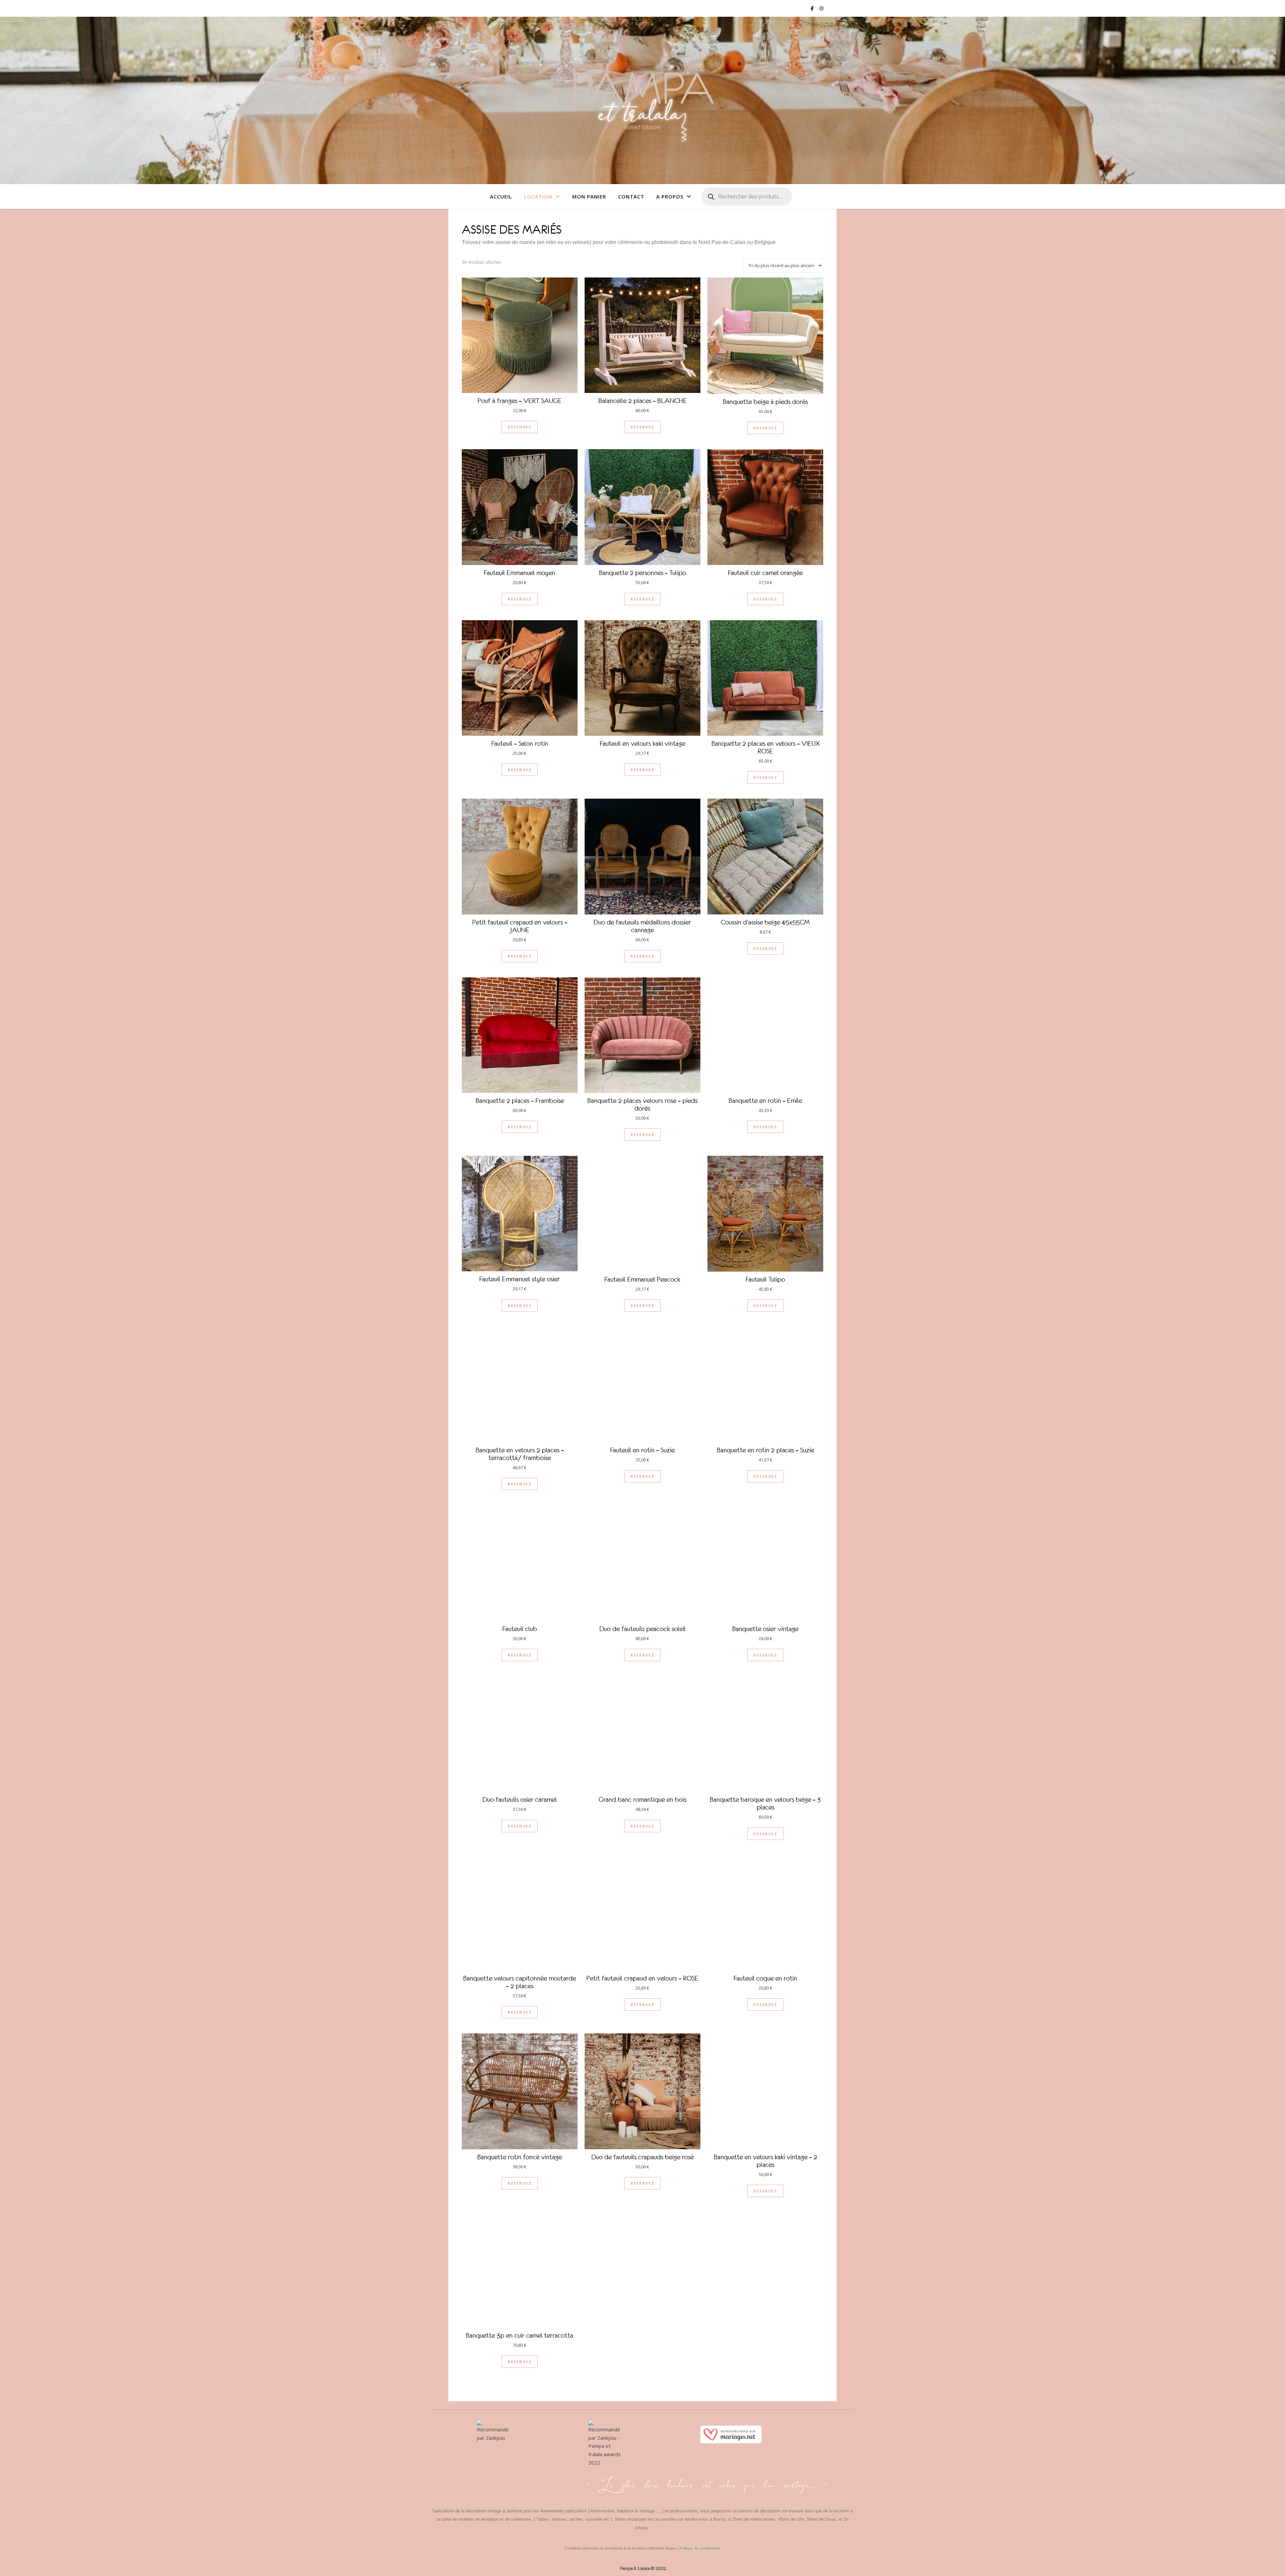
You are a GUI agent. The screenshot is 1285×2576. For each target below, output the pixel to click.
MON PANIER (589, 196)
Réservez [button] (520, 427)
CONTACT (631, 196)
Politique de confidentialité (700, 2548)
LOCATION (538, 196)
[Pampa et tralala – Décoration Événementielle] (642, 100)
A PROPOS (670, 196)
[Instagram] (500, 2478)
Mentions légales (663, 2548)
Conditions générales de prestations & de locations (606, 2548)
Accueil (501, 196)
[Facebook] (485, 2478)
